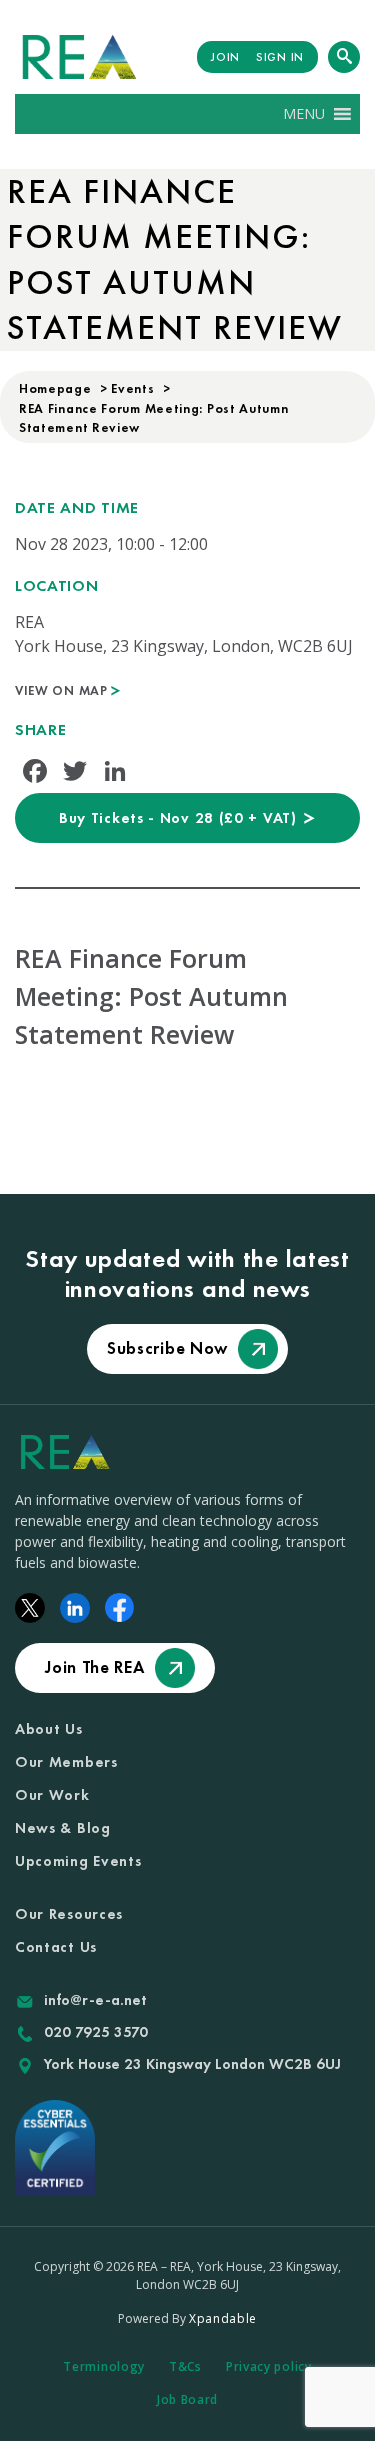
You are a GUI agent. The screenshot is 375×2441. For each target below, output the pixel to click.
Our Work (52, 1795)
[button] (304, 114)
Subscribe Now (167, 1348)
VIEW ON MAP (63, 690)
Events (132, 388)
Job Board (187, 2399)
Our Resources (69, 1914)
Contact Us (56, 1947)
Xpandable (223, 2318)
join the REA (94, 1667)
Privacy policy (269, 2366)
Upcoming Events (78, 1861)
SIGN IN (280, 57)
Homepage (55, 388)
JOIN (225, 57)
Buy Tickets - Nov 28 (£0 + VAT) (180, 818)
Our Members (66, 1762)
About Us (49, 1729)
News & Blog (63, 1828)
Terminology (104, 2366)
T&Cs (185, 2366)
